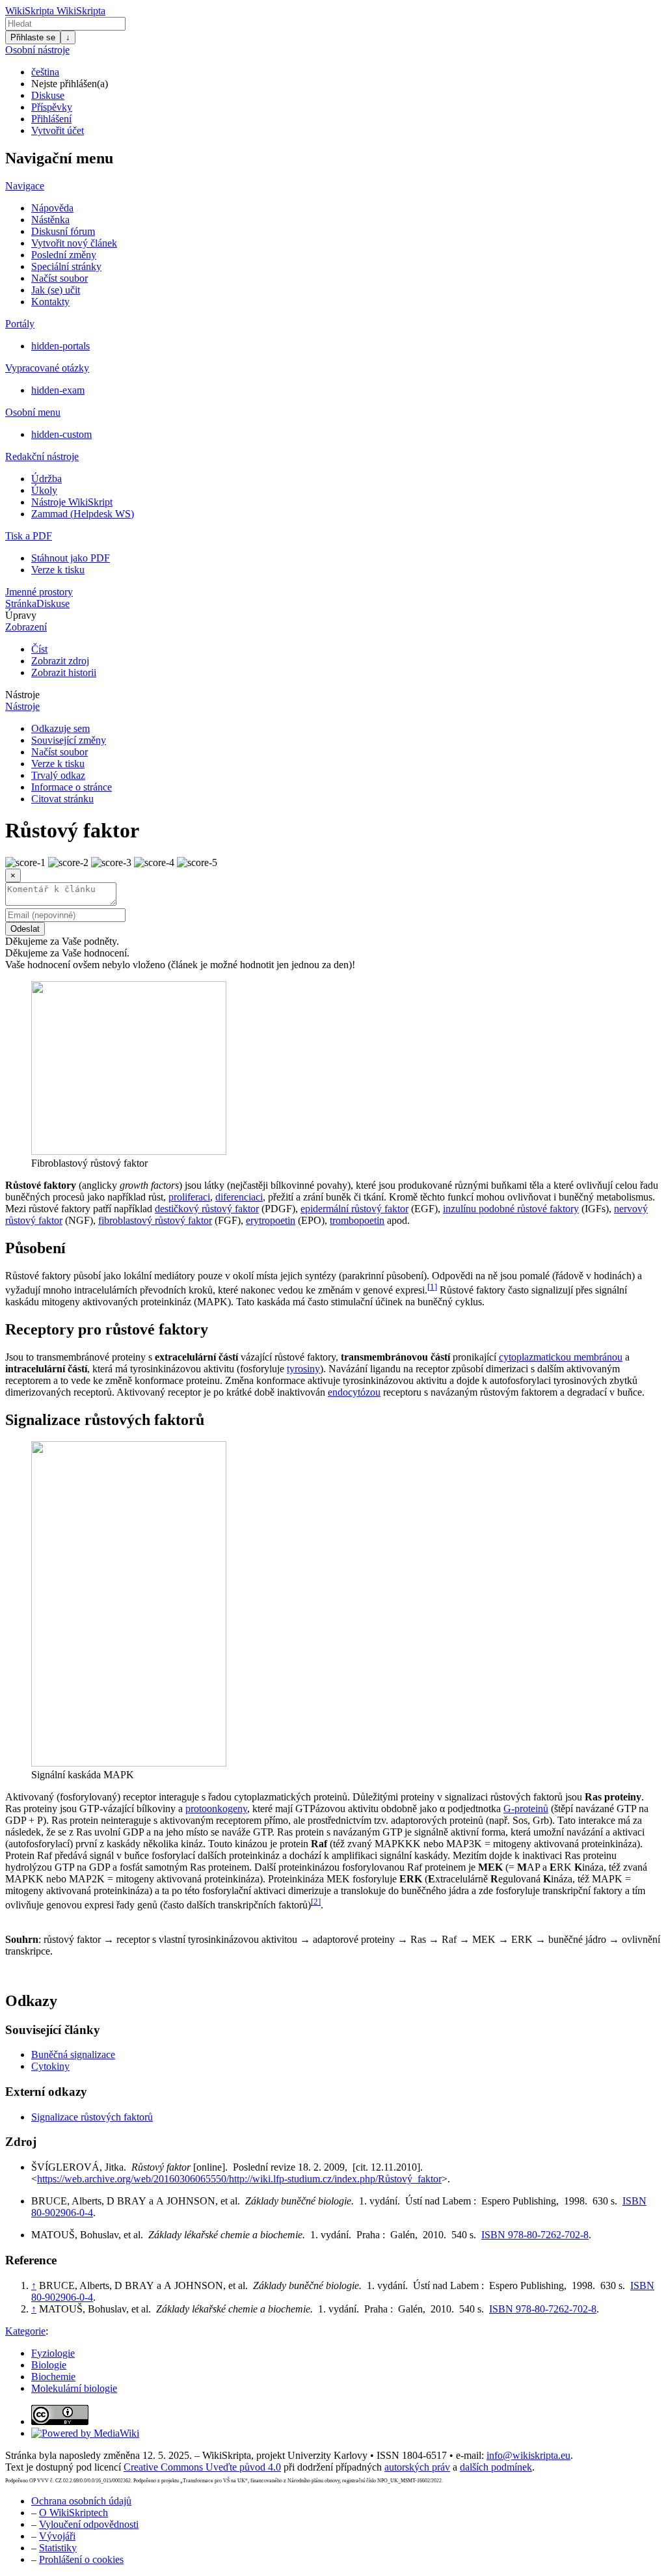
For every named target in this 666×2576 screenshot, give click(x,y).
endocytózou (354, 1392)
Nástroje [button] (22, 695)
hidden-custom (61, 434)
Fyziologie (53, 2353)
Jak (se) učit (56, 290)
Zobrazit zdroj (60, 661)
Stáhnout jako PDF (71, 558)
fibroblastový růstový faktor (155, 1220)
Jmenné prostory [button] (39, 592)
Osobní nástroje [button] (37, 50)
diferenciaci (239, 1197)
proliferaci (189, 1197)
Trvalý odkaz (58, 775)
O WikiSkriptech (73, 2513)
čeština (45, 72)
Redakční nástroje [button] (42, 456)
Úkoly (44, 490)
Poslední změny (64, 255)
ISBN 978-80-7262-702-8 (535, 2235)
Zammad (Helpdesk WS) (83, 514)
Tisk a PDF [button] (29, 536)
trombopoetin (357, 1220)
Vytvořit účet (58, 130)
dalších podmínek (496, 2467)
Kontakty (50, 302)
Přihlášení (51, 119)
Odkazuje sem (60, 728)
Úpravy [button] (21, 615)
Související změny (69, 740)
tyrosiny (303, 1369)
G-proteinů (526, 1809)
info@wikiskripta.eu (528, 2455)
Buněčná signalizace (73, 2054)
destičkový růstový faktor (207, 1209)
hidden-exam (58, 390)
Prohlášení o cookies (81, 2559)
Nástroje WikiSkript (72, 502)
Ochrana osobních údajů (81, 2501)
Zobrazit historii (64, 672)
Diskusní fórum (63, 231)
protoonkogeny (216, 1809)
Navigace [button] (25, 186)
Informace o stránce (72, 787)
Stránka (21, 603)
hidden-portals (60, 346)
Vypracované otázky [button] (47, 368)
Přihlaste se (33, 37)
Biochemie (53, 2377)
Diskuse (48, 95)
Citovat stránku (62, 799)
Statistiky (58, 2548)
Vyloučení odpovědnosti (89, 2524)
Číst (39, 649)
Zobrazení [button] (26, 627)
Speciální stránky (66, 266)
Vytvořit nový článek (74, 243)
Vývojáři (57, 2536)
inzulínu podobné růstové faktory (511, 1209)
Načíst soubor (60, 278)
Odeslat (25, 929)
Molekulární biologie (74, 2388)
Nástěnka (50, 220)
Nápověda (52, 208)
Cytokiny (50, 2066)
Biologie (49, 2365)
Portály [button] (20, 324)
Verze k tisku (58, 570)
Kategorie (25, 2331)
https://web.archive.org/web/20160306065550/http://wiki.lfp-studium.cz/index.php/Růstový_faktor (239, 2179)
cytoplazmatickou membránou (561, 1357)
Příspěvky (52, 107)
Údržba (47, 479)
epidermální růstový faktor (354, 1209)
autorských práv (417, 2467)
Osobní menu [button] (33, 412)
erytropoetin (271, 1220)
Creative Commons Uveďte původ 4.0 (202, 2467)
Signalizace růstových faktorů (92, 2117)
